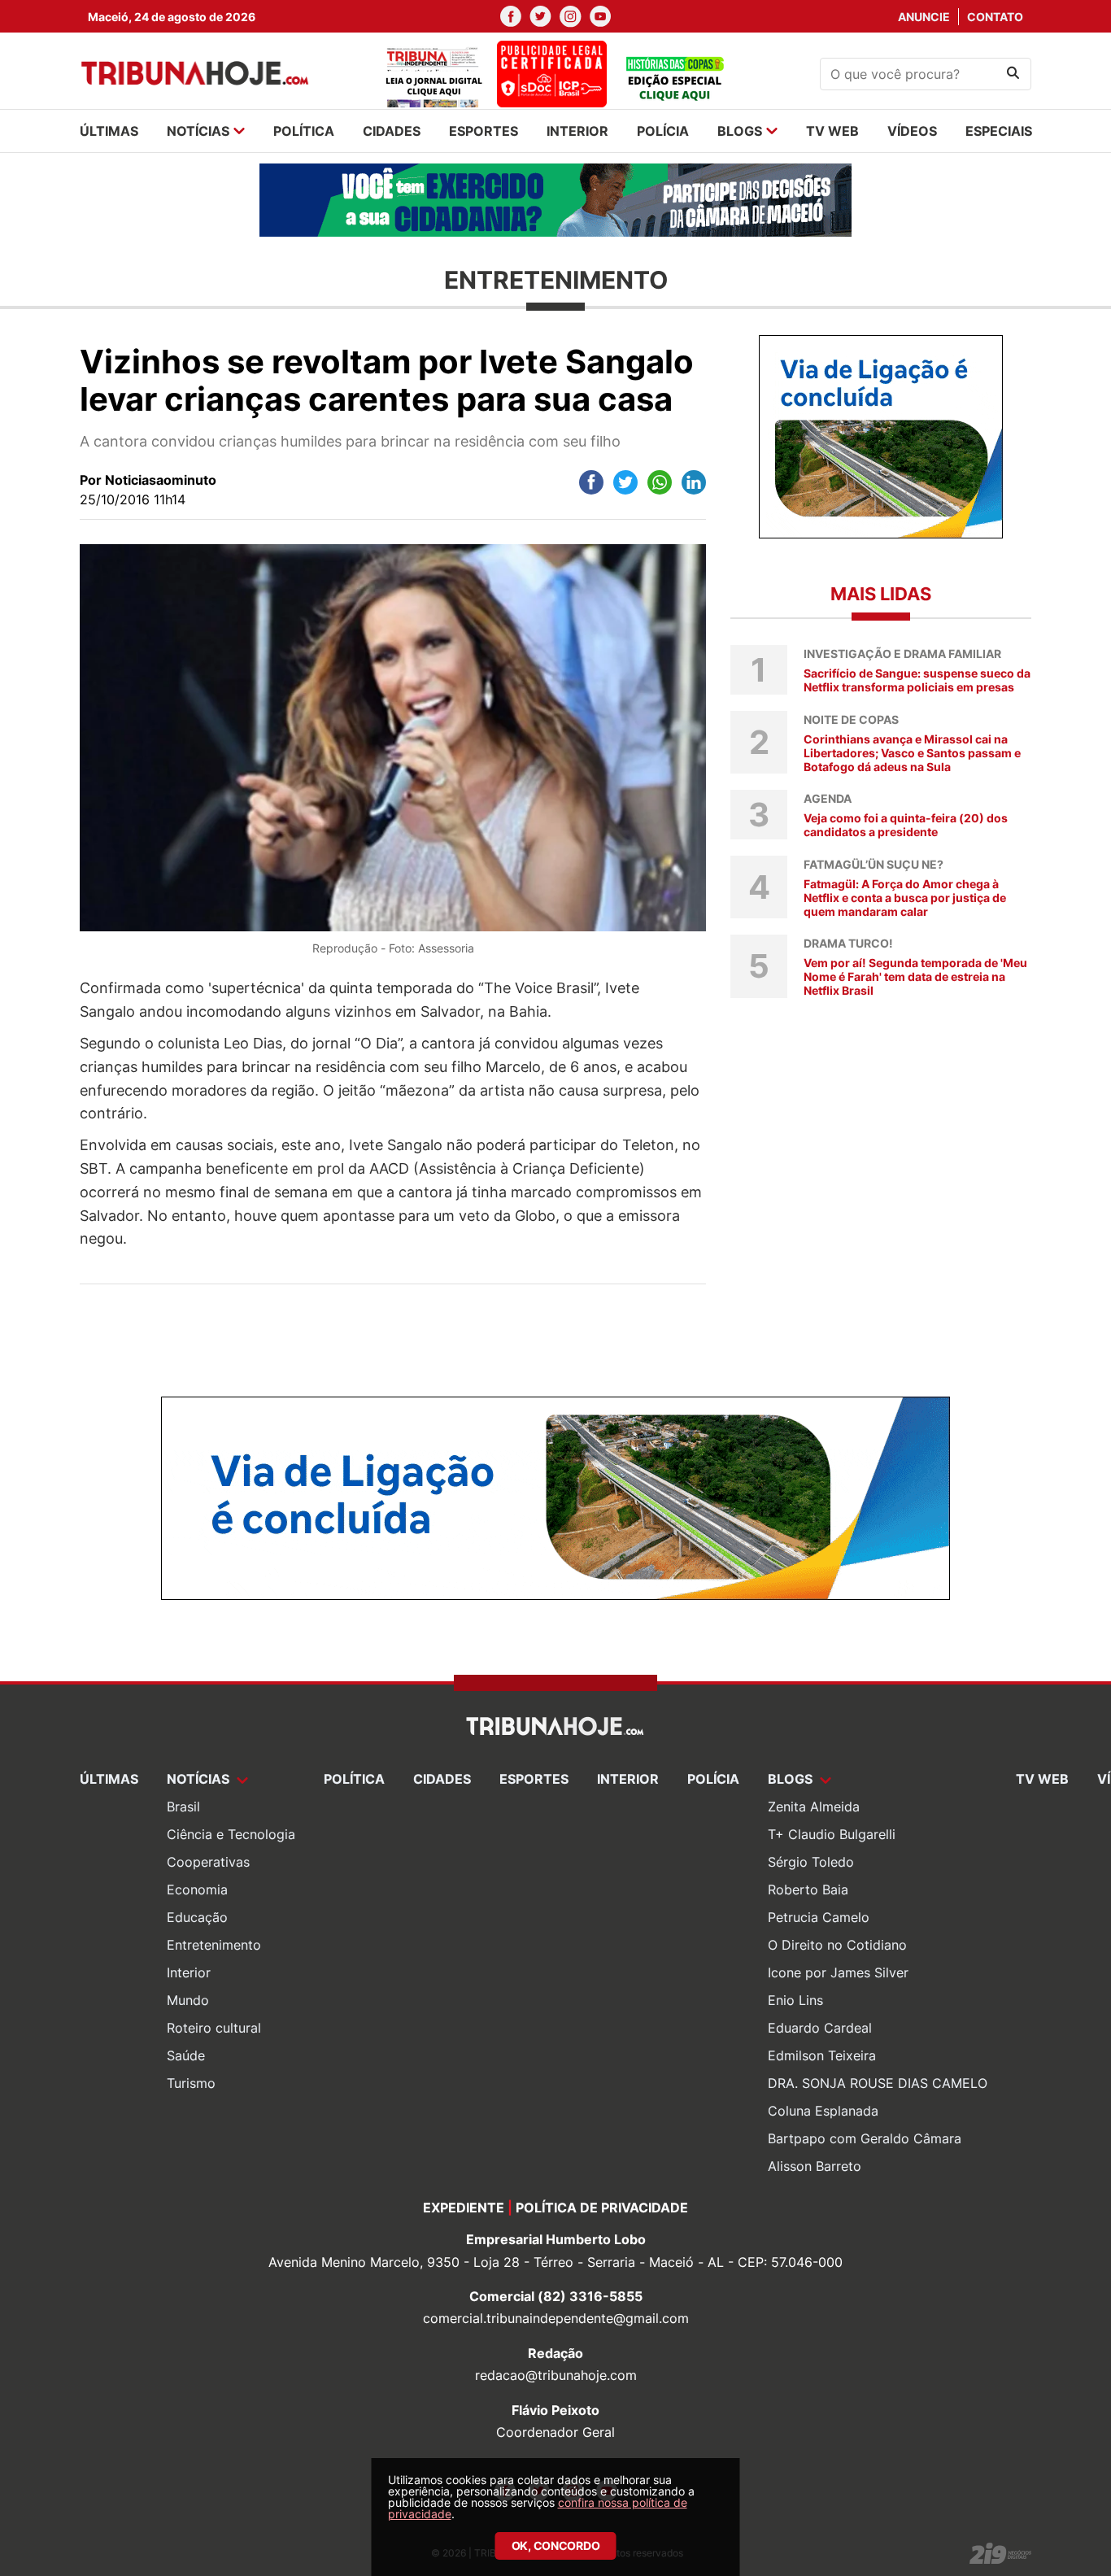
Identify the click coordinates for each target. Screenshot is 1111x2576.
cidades (392, 131)
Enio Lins (795, 2000)
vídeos (912, 131)
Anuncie (924, 17)
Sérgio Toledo (811, 1862)
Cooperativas (208, 1862)
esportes (484, 131)
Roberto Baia (808, 1890)
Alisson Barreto (815, 2166)
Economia (197, 1890)
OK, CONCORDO (556, 2545)
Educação (197, 1917)
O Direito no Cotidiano (837, 1945)
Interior (189, 1972)
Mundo (188, 2000)
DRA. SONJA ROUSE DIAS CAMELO (878, 2083)
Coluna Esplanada (823, 2111)
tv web (832, 131)
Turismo (191, 2083)
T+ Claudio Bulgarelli (832, 1834)
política (304, 131)
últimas (109, 131)
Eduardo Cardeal (820, 2028)
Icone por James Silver (838, 1972)
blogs (740, 131)
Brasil (183, 1807)
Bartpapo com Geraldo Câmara (865, 2138)
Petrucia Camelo (819, 1917)
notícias (198, 131)
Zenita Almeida (814, 1807)
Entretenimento (214, 1945)
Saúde (186, 2055)
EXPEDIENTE (464, 2208)
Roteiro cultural (214, 2028)
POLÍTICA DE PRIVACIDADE (602, 2208)
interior (577, 131)
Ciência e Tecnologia (231, 1834)
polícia (663, 131)
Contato (995, 17)
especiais (999, 131)
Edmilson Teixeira (822, 2055)
